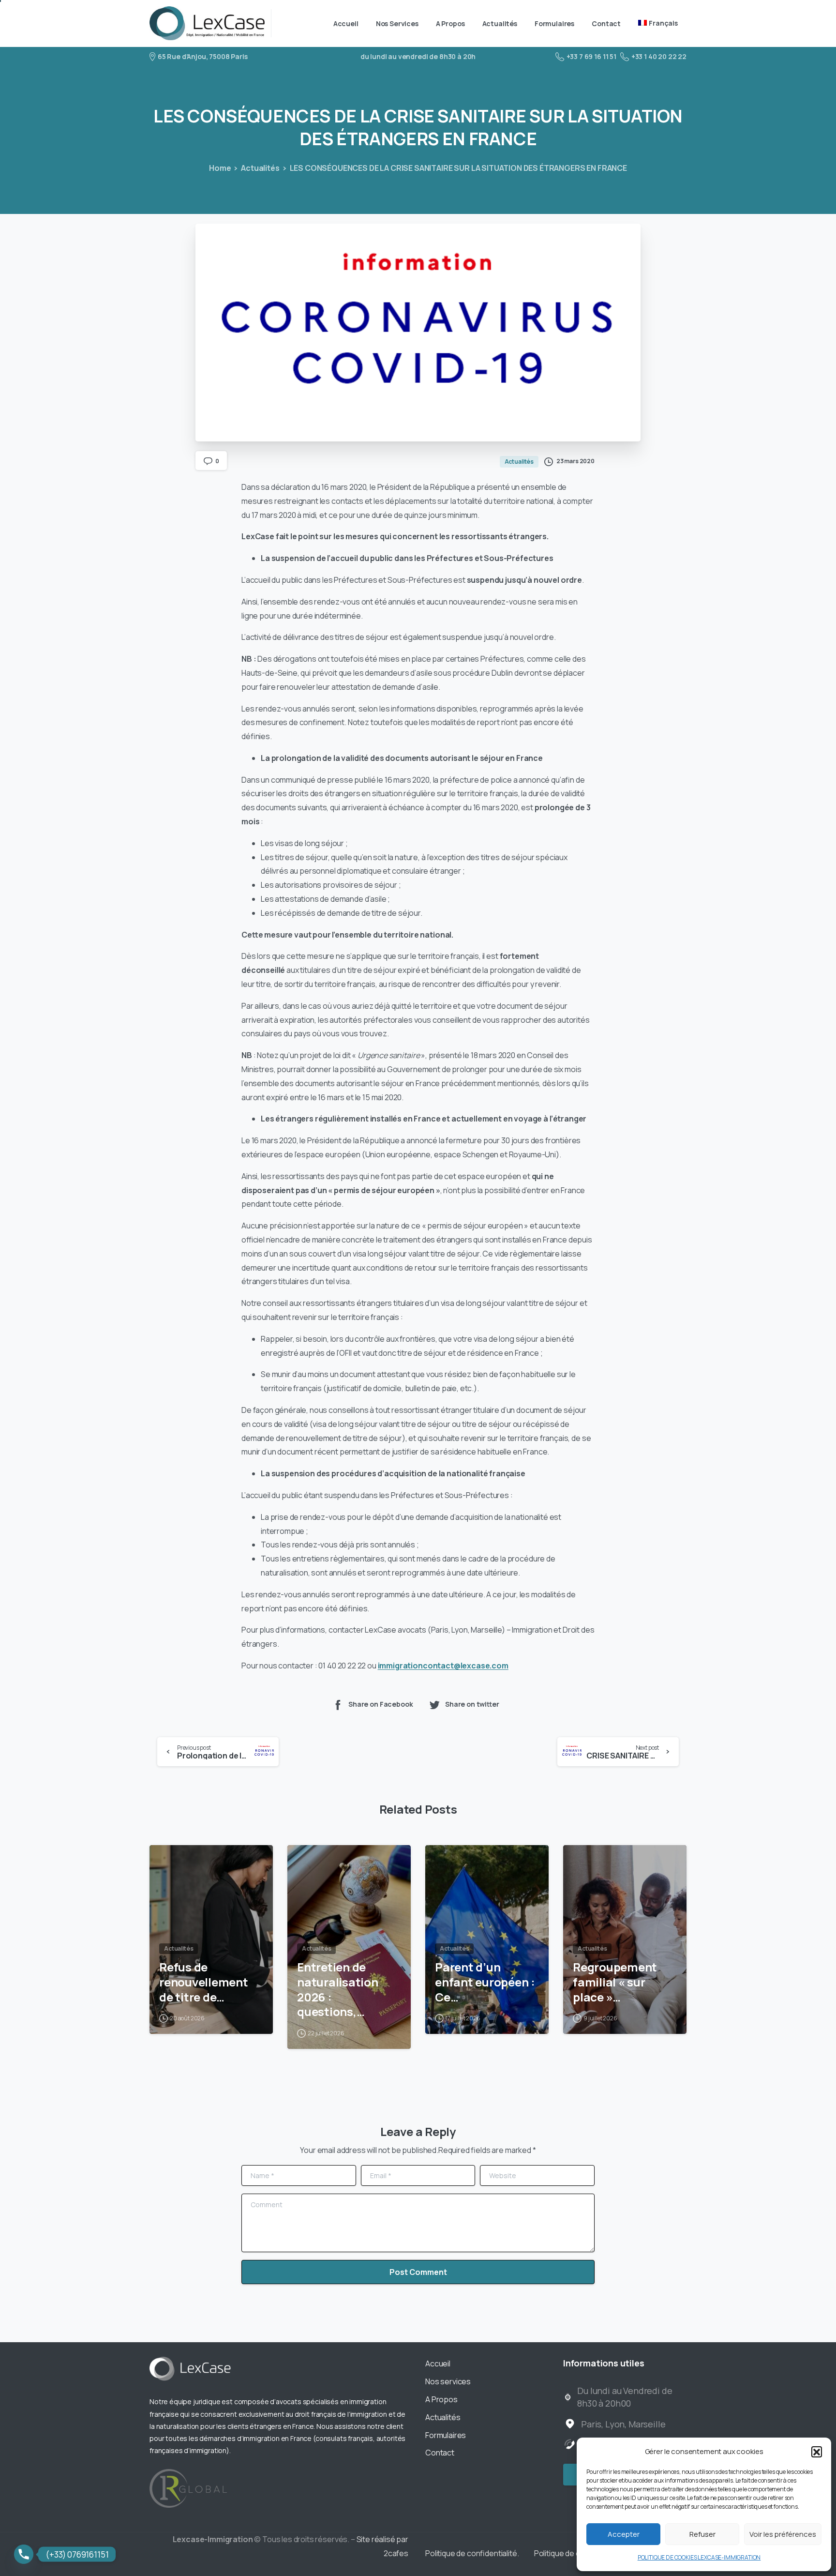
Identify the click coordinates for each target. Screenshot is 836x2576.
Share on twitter (472, 1704)
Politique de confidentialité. (472, 2553)
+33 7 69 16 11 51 (591, 56)
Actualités (260, 168)
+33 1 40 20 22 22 (659, 56)
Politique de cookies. (570, 2553)
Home (220, 168)
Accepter (624, 2534)
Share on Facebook (381, 1704)
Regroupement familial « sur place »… (615, 1982)
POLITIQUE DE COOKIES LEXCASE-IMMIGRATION (699, 2557)
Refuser (702, 2534)
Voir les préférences (783, 2534)
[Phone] (24, 2554)
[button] (817, 2452)
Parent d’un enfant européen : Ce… (485, 1982)
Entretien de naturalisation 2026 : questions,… (338, 1990)
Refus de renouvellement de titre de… (204, 1982)
